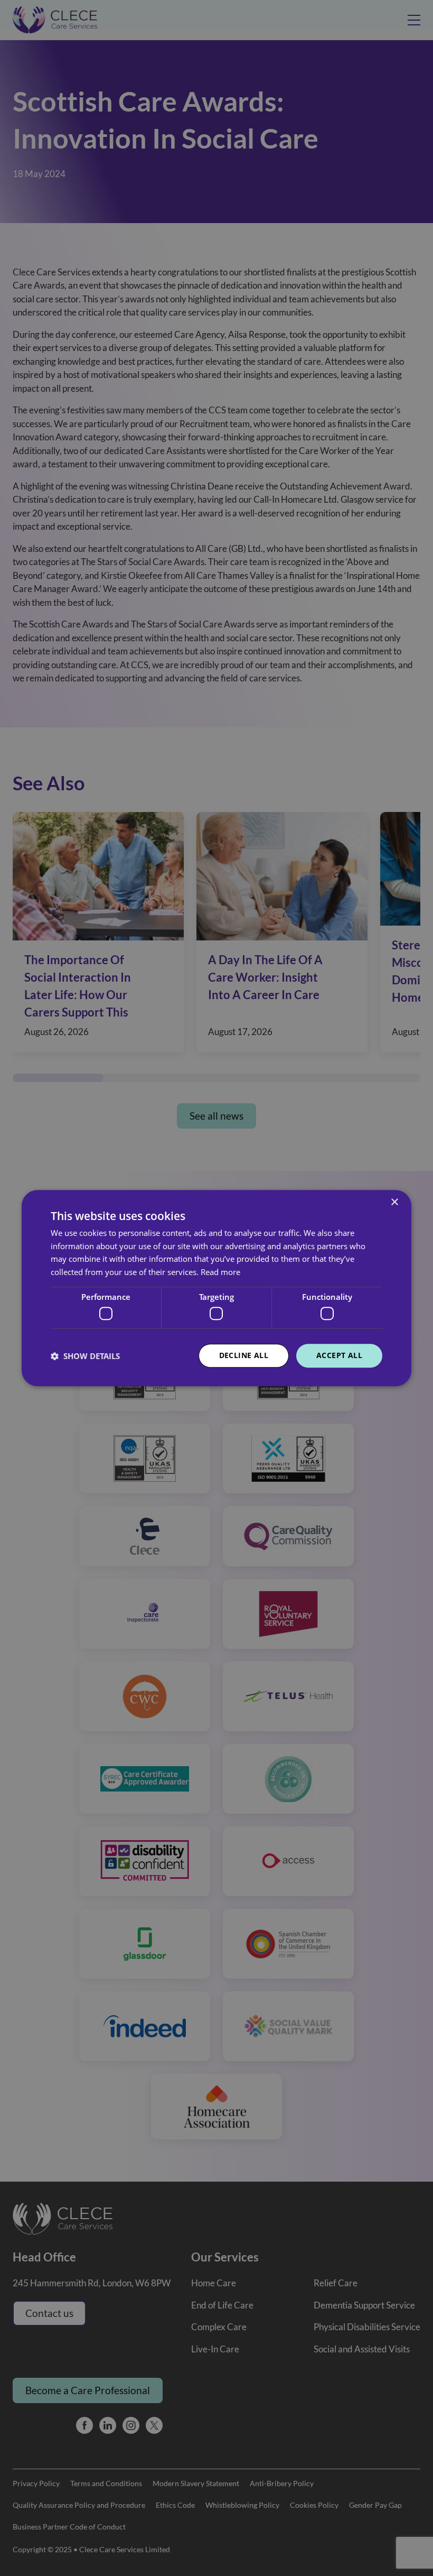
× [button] (394, 1202)
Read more (220, 1272)
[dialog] (216, 1288)
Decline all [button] (244, 1356)
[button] (85, 1356)
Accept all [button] (339, 1356)
